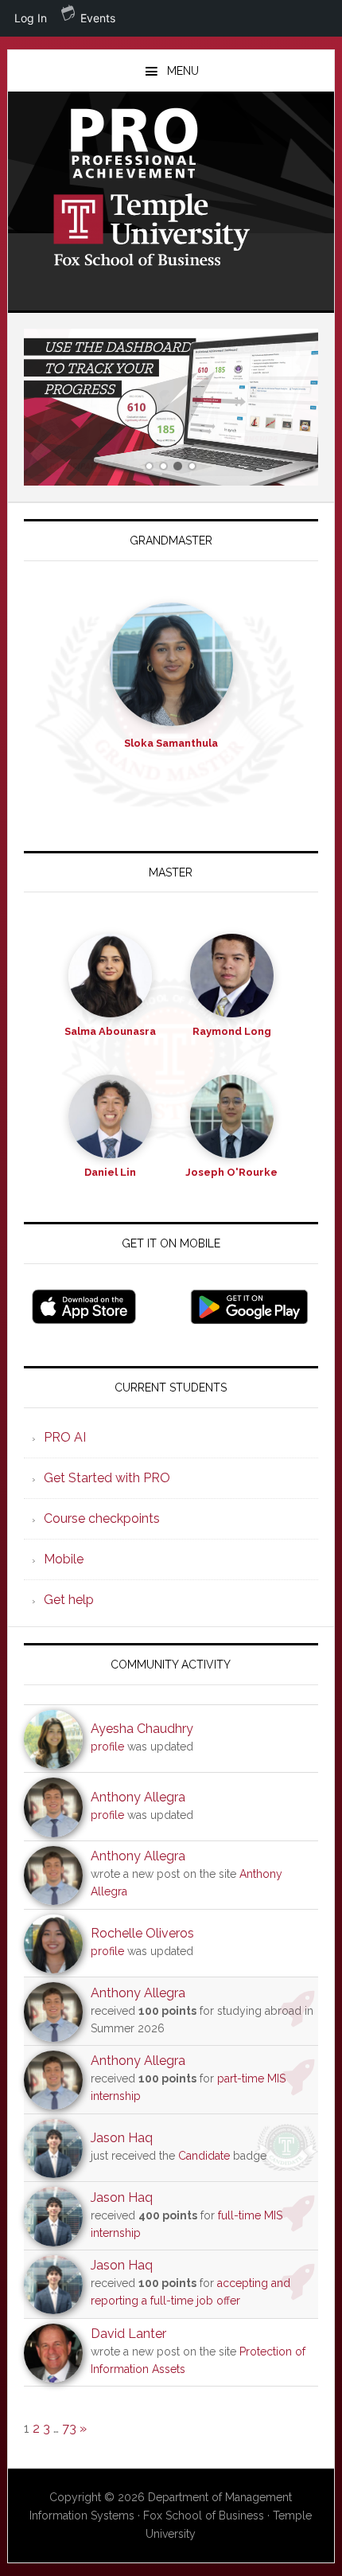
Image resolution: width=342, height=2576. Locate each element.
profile (107, 1747)
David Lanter (128, 2334)
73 (69, 2428)
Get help (69, 1600)
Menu (183, 71)
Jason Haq (122, 2138)
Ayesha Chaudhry (142, 1729)
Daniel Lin (110, 1172)
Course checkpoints (102, 1518)
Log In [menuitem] (31, 18)
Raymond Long (232, 1031)
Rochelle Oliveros (142, 1933)
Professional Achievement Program (171, 143)
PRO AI (65, 1437)
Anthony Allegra (138, 1797)
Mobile (64, 1559)
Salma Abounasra (110, 1031)
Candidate (204, 2156)
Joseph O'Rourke (231, 1172)
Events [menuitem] (98, 18)
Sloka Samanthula (171, 743)
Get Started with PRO (107, 1478)
